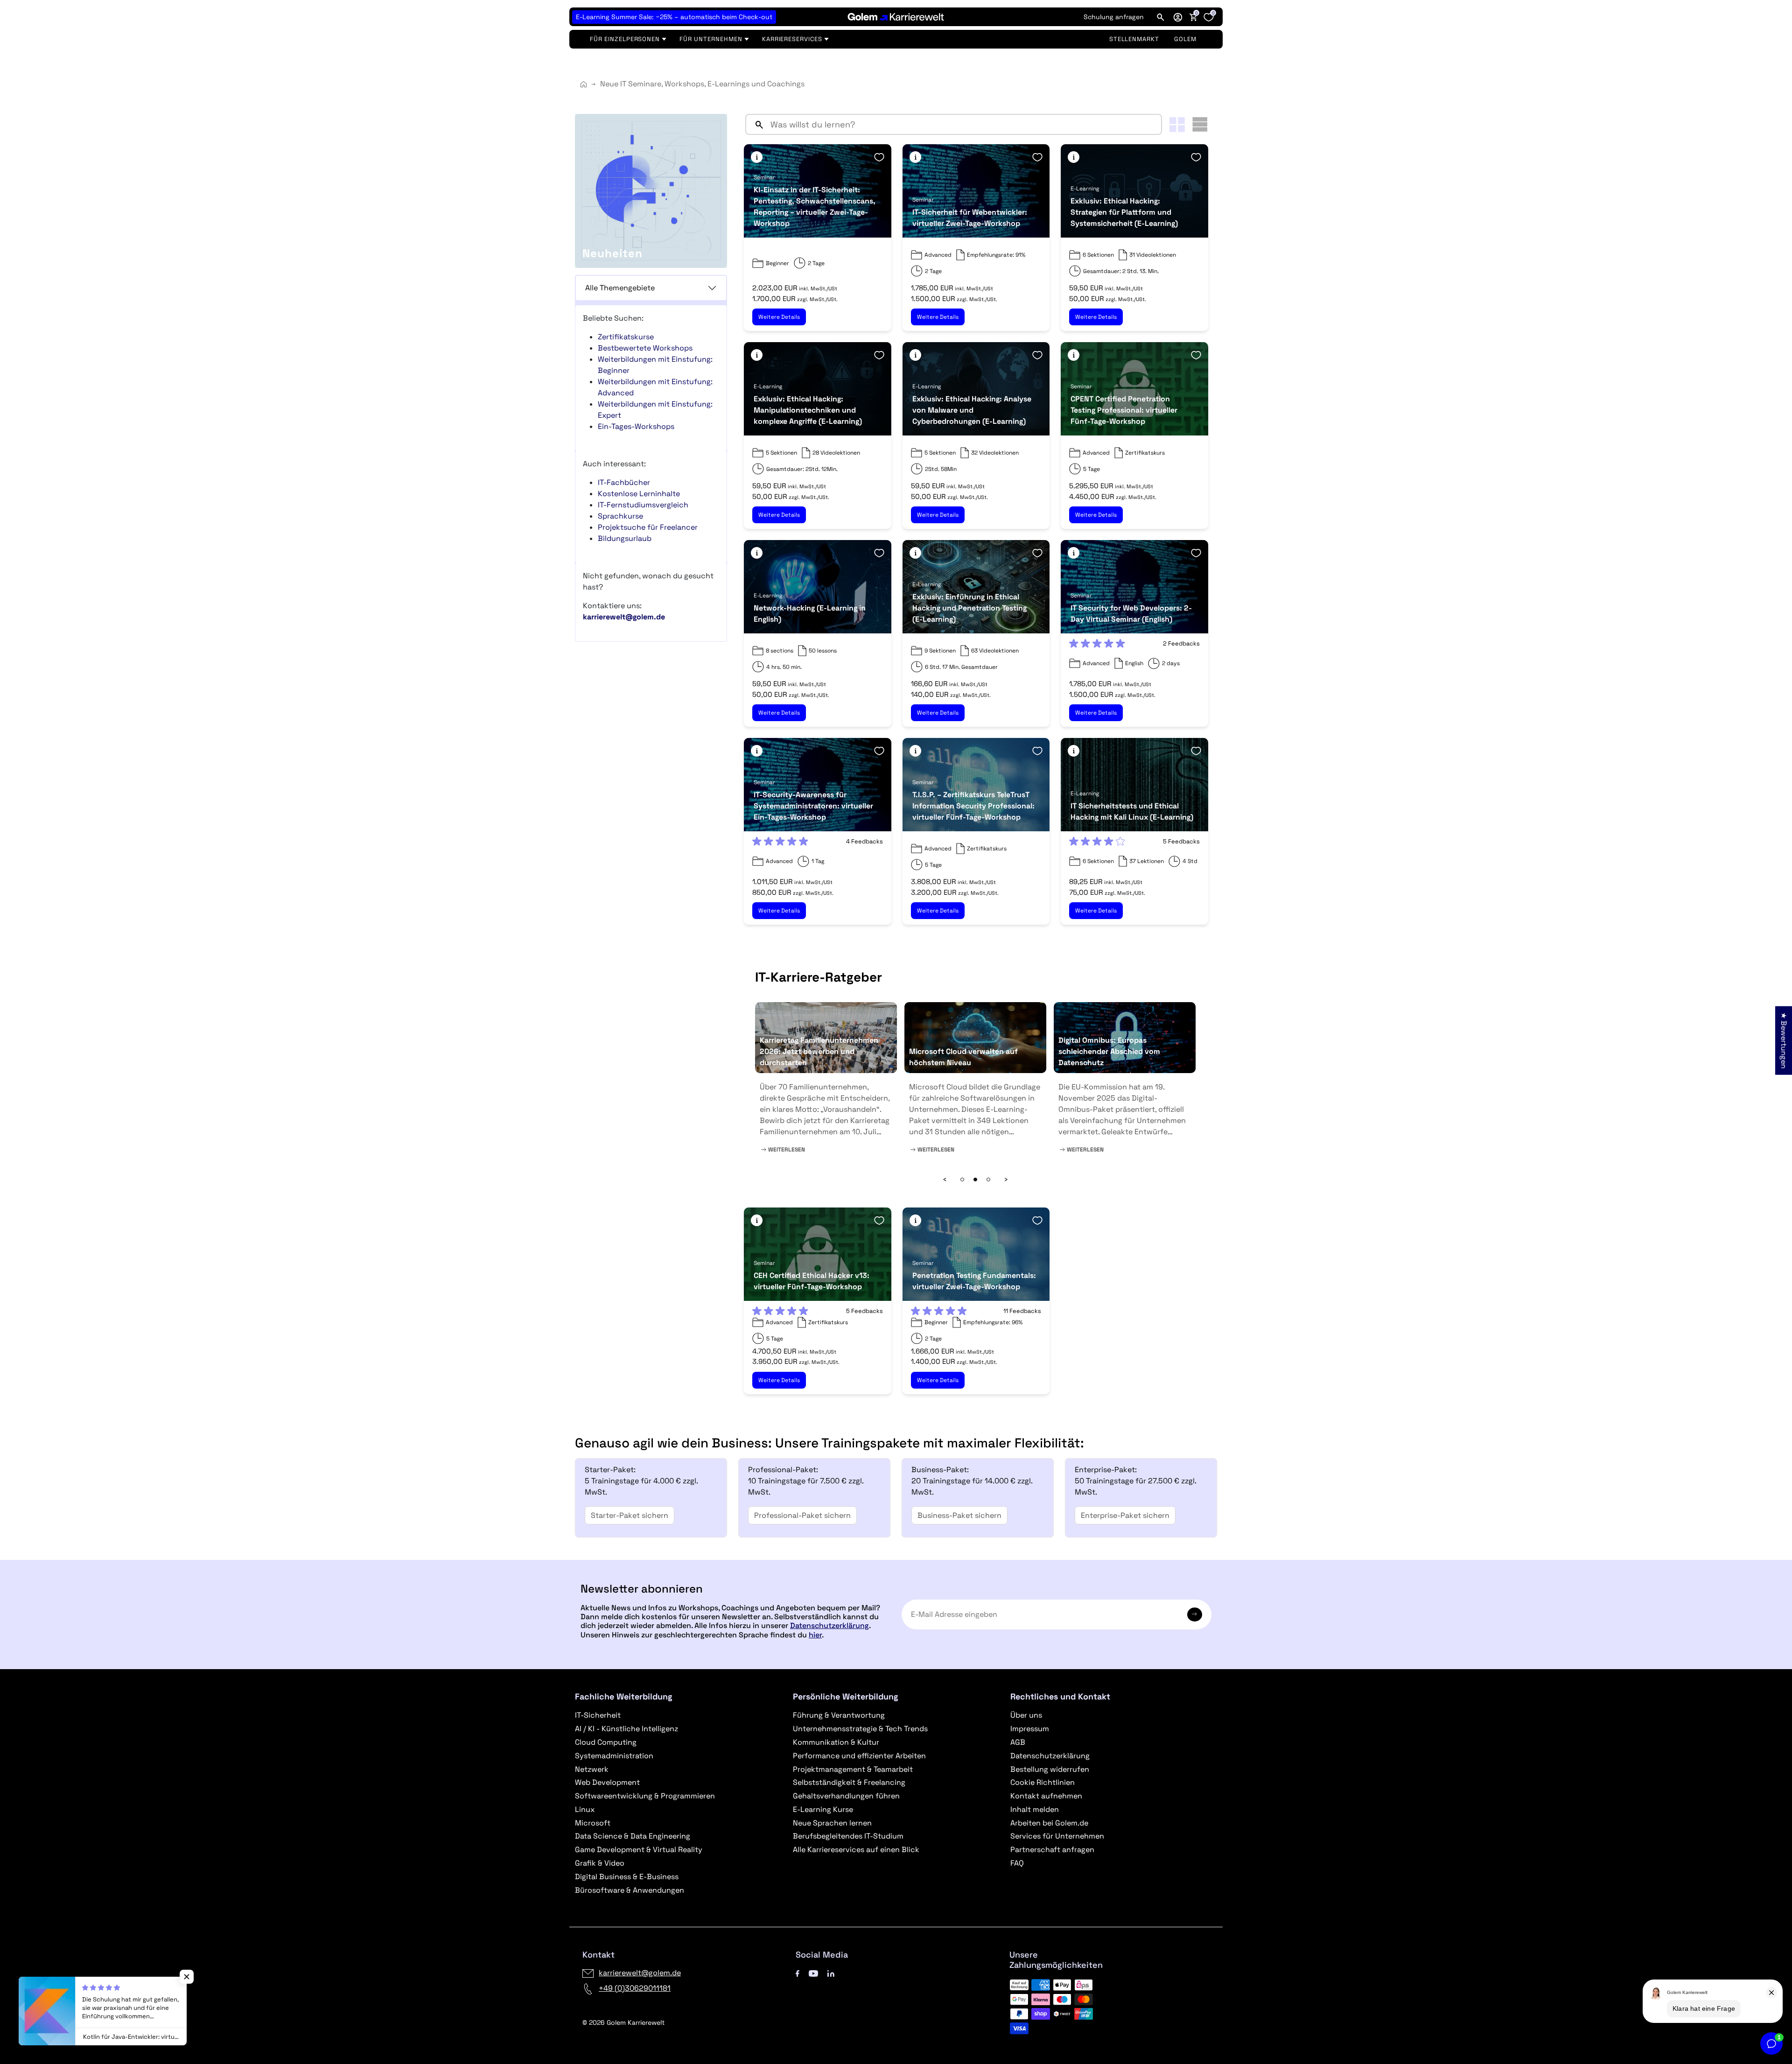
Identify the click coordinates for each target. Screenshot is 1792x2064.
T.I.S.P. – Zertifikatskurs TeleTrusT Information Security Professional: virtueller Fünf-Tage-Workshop (973, 806)
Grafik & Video (600, 1863)
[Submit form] (1195, 1615)
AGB (1018, 1742)
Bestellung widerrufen (1050, 1769)
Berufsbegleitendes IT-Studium (848, 1836)
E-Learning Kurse (823, 1809)
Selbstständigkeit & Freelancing (849, 1782)
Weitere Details (779, 317)
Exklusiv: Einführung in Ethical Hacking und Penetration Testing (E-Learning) (969, 608)
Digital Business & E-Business (627, 1877)
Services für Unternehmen (1057, 1836)
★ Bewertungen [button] (1784, 1041)
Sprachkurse (620, 516)
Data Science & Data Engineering (633, 1836)
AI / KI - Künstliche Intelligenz (626, 1729)
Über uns (1026, 1715)
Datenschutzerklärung (829, 1625)
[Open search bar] (1161, 17)
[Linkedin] (831, 1973)
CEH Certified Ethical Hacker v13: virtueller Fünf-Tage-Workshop (812, 1281)
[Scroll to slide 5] (988, 1179)
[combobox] (964, 124)
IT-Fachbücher (624, 482)
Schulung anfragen (1114, 17)
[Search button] (756, 124)
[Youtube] (813, 1973)
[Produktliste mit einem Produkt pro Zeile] (1200, 124)
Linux (585, 1809)
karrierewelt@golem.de (640, 1973)
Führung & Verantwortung (839, 1715)
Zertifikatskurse (626, 337)
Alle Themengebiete (620, 288)
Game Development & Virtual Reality (639, 1850)
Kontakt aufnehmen (1046, 1796)
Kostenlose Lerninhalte (639, 494)
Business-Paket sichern (959, 1515)
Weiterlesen (786, 1150)
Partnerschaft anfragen (1052, 1850)
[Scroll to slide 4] (975, 1179)
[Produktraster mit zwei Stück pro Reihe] (1177, 125)
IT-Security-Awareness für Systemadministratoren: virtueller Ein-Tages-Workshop (813, 806)
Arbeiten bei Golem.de (1049, 1823)
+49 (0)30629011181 (635, 1988)
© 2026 (623, 2022)
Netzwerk (592, 1769)
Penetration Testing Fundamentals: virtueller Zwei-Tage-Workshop (974, 1281)
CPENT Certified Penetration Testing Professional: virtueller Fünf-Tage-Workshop (1124, 410)
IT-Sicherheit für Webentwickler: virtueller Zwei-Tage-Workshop (970, 218)
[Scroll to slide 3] (962, 1179)
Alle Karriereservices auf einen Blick (856, 1850)
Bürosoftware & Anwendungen (630, 1890)
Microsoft (593, 1823)
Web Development (607, 1782)
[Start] (584, 84)
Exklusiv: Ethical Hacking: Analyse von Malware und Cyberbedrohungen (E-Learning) (972, 410)
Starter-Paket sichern (630, 1515)
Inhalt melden (1035, 1809)
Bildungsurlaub (625, 538)
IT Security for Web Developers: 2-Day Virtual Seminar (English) (1131, 614)
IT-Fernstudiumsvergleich (643, 505)
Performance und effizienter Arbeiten (859, 1756)
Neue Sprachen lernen (832, 1823)
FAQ (1017, 1863)
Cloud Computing (606, 1742)
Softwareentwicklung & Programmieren (645, 1796)
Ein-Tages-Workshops (636, 426)
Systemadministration (614, 1756)
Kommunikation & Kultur (836, 1742)
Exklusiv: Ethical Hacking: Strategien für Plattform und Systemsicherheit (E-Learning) (1124, 212)
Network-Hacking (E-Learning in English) (810, 614)
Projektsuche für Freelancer (648, 527)
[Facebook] (798, 1973)
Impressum (1030, 1729)
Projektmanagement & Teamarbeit (853, 1769)
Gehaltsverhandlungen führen (846, 1796)
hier (815, 1635)
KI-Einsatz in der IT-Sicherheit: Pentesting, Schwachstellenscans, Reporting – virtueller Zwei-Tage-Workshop (815, 207)
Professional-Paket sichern (802, 1515)
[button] (1178, 17)
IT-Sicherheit (598, 1715)
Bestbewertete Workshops (645, 348)
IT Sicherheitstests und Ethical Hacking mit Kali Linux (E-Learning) (1132, 811)
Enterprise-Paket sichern (1125, 1515)
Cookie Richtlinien (1043, 1782)
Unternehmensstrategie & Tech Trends (860, 1729)
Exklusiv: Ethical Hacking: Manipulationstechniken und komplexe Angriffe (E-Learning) (808, 410)
